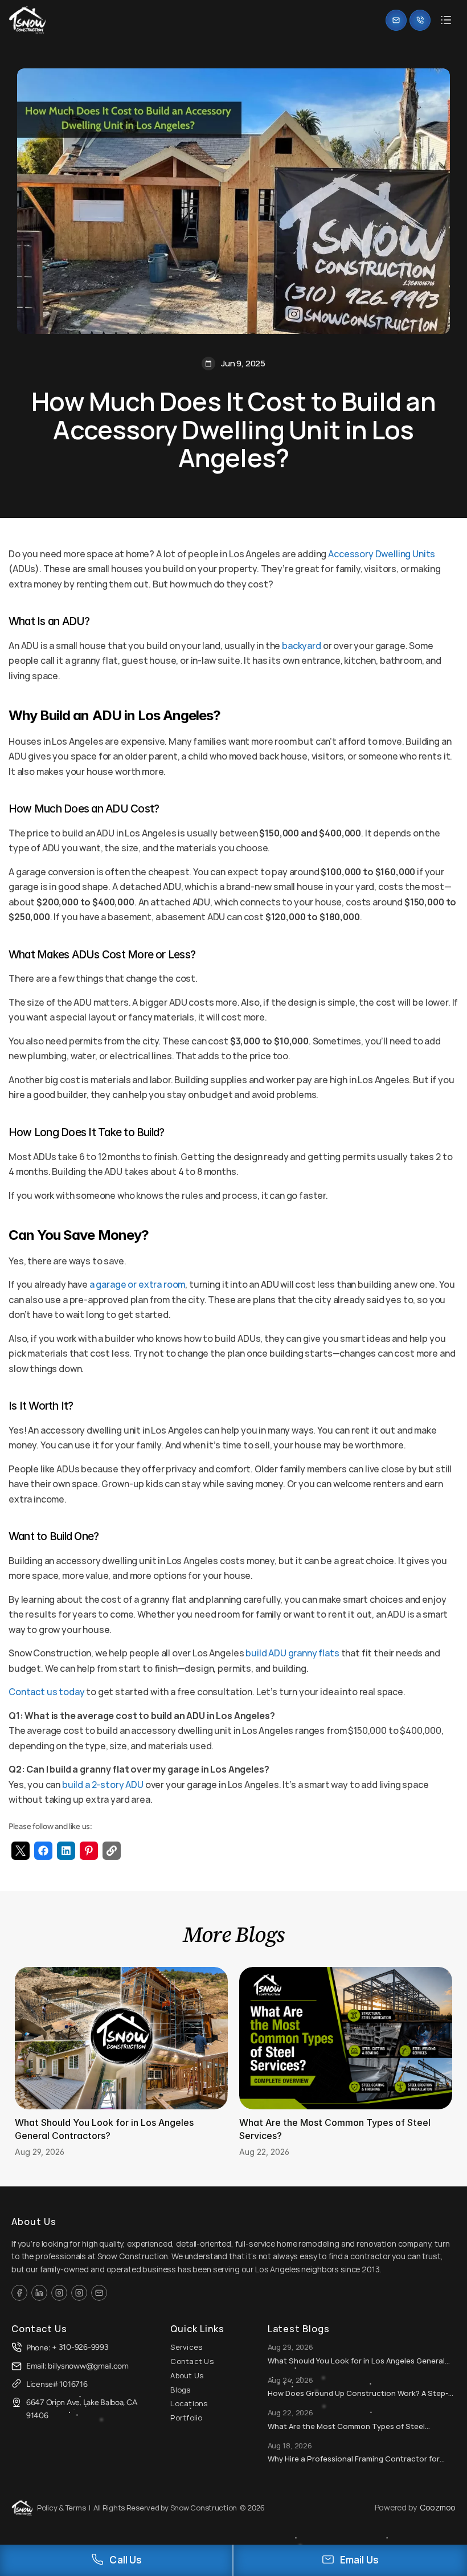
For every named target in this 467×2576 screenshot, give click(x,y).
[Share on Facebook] (43, 1851)
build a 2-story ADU (103, 1785)
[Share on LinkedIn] (66, 1851)
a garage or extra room (137, 1284)
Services (186, 2347)
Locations (189, 2403)
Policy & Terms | (64, 2508)
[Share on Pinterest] (89, 1851)
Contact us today (46, 1692)
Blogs (180, 2390)
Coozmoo (438, 2507)
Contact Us (192, 2361)
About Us (187, 2375)
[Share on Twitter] (21, 1851)
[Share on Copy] (112, 1851)
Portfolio (186, 2418)
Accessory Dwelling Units (382, 554)
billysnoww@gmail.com (88, 2366)
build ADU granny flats (292, 1653)
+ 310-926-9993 (80, 2347)
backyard (302, 646)
